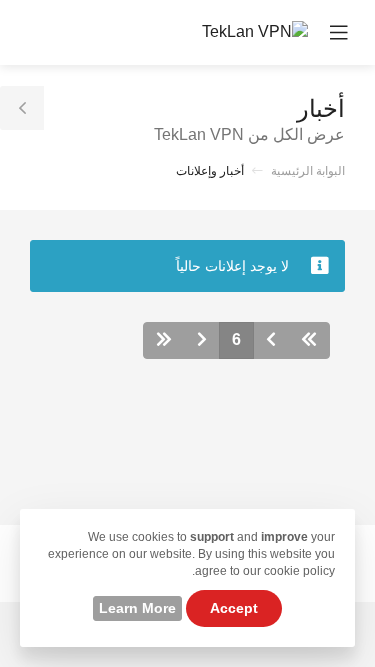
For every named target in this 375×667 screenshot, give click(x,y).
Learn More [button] (137, 608)
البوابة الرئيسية (308, 171)
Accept (234, 608)
